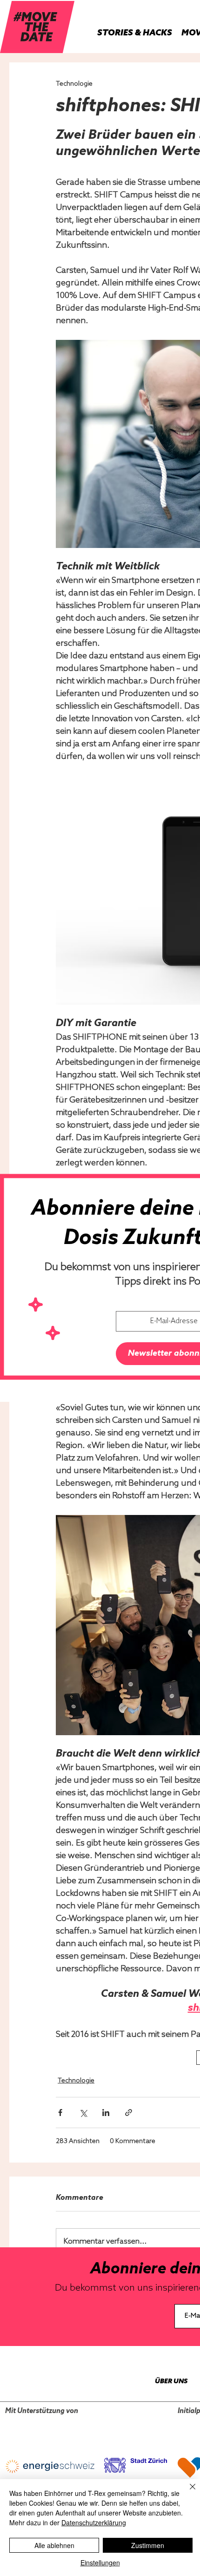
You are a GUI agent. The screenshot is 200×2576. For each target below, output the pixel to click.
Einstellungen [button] (100, 2562)
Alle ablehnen (54, 2545)
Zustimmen (148, 2545)
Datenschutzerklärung (94, 2522)
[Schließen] (187, 2492)
